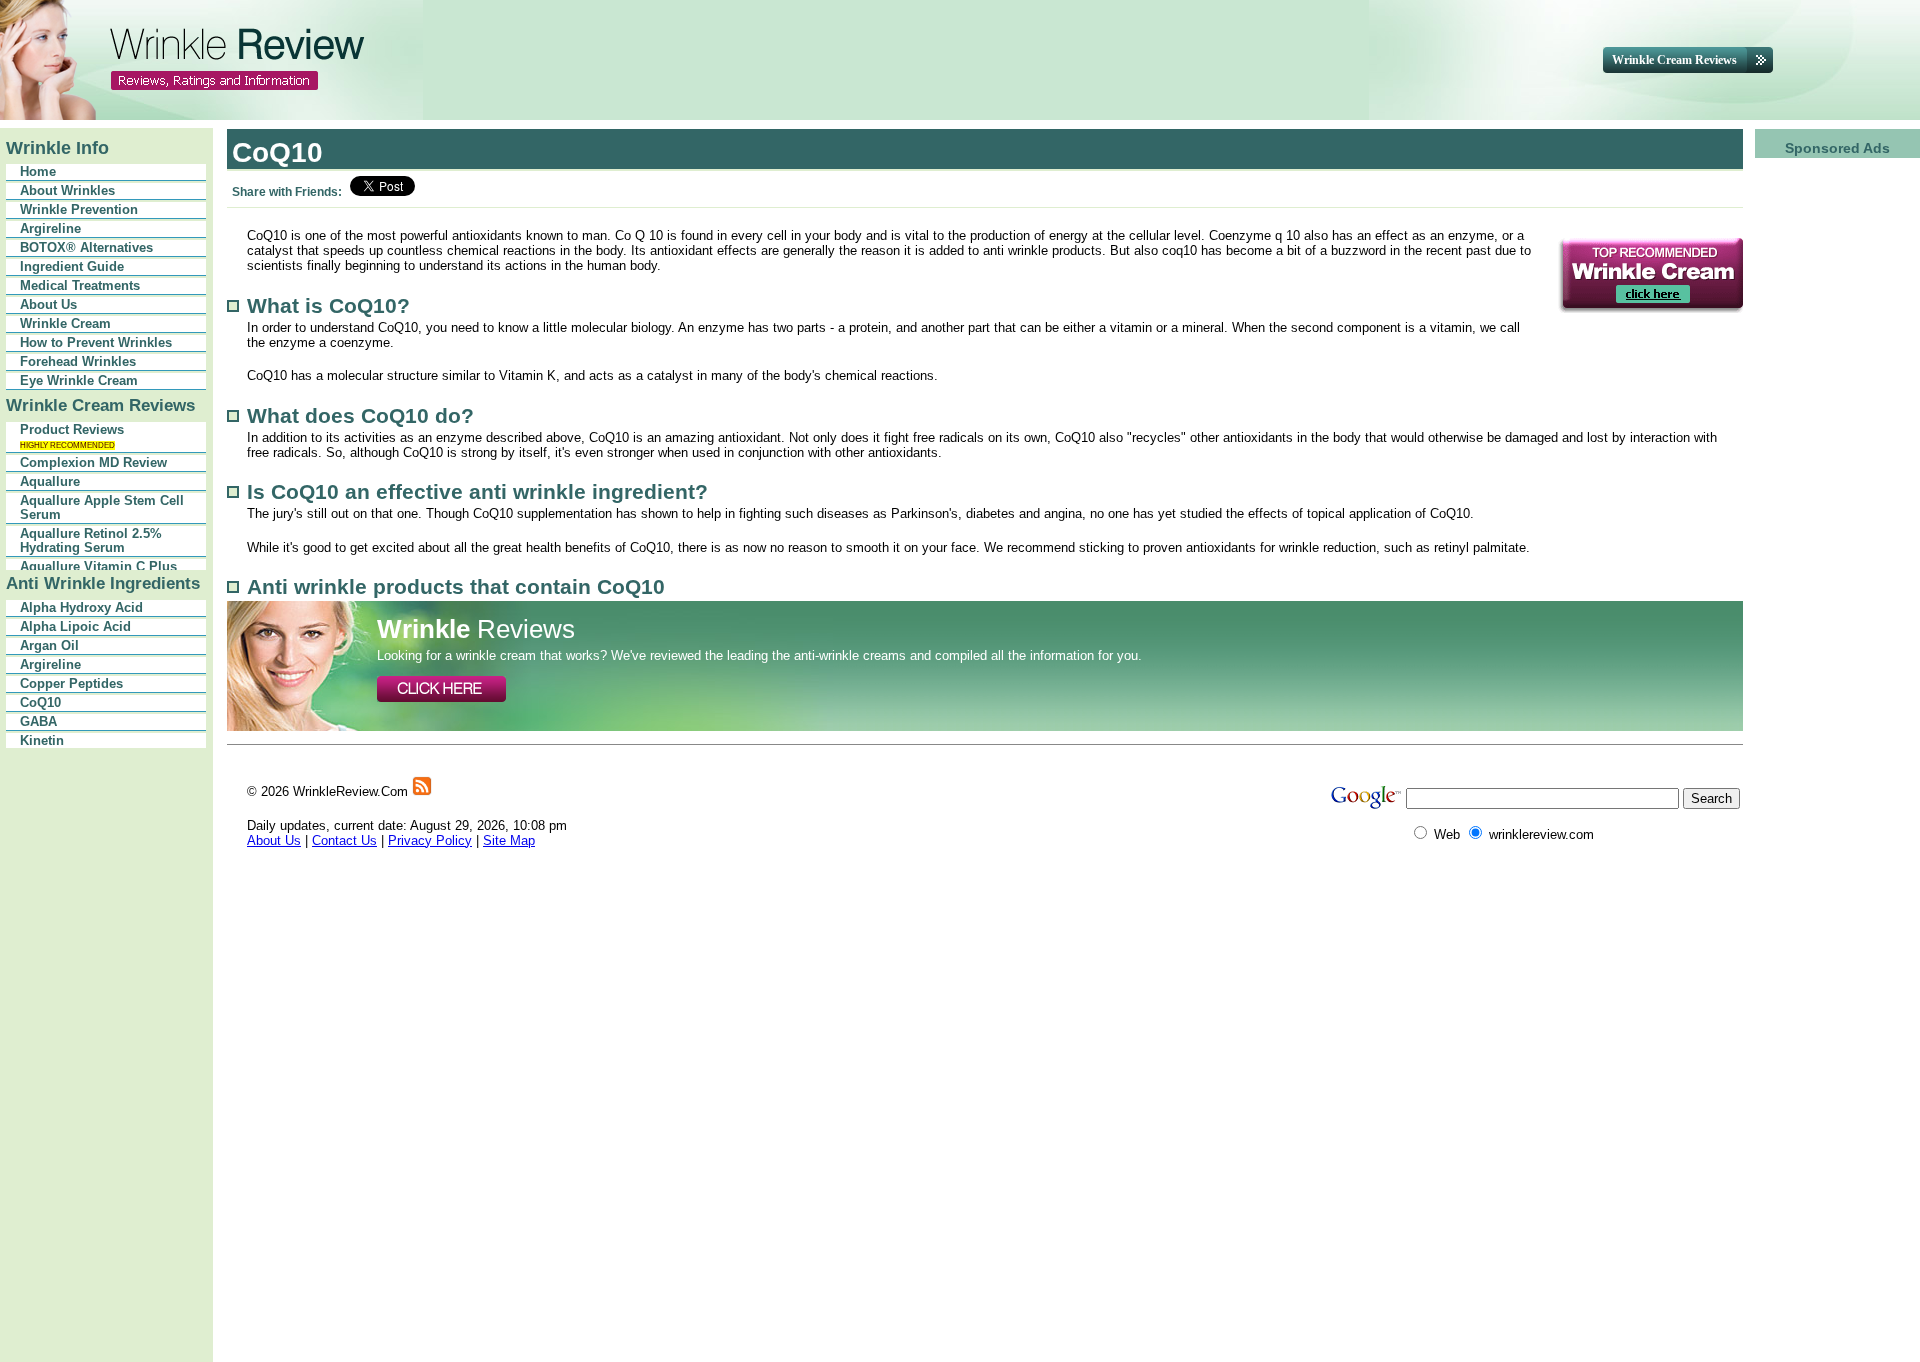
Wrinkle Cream (65, 324)
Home (38, 172)
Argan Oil (49, 646)
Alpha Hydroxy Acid (81, 608)
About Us (48, 305)
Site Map (509, 840)
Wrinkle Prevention (79, 210)
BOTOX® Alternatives (86, 248)
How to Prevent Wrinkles (96, 343)
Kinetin (42, 741)
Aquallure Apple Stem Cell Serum (102, 508)
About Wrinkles (67, 191)
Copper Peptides (71, 684)
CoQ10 (40, 703)
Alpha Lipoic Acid (75, 627)
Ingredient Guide (72, 267)
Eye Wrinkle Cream (79, 381)
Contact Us (344, 840)
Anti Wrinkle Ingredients (103, 583)
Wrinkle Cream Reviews (100, 405)
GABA (38, 722)
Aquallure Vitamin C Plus (98, 567)
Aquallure (50, 482)
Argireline (50, 229)
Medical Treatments (80, 286)
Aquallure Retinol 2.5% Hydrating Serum (91, 541)
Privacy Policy (430, 840)
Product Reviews (72, 436)
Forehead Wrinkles (78, 362)
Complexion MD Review (93, 463)
